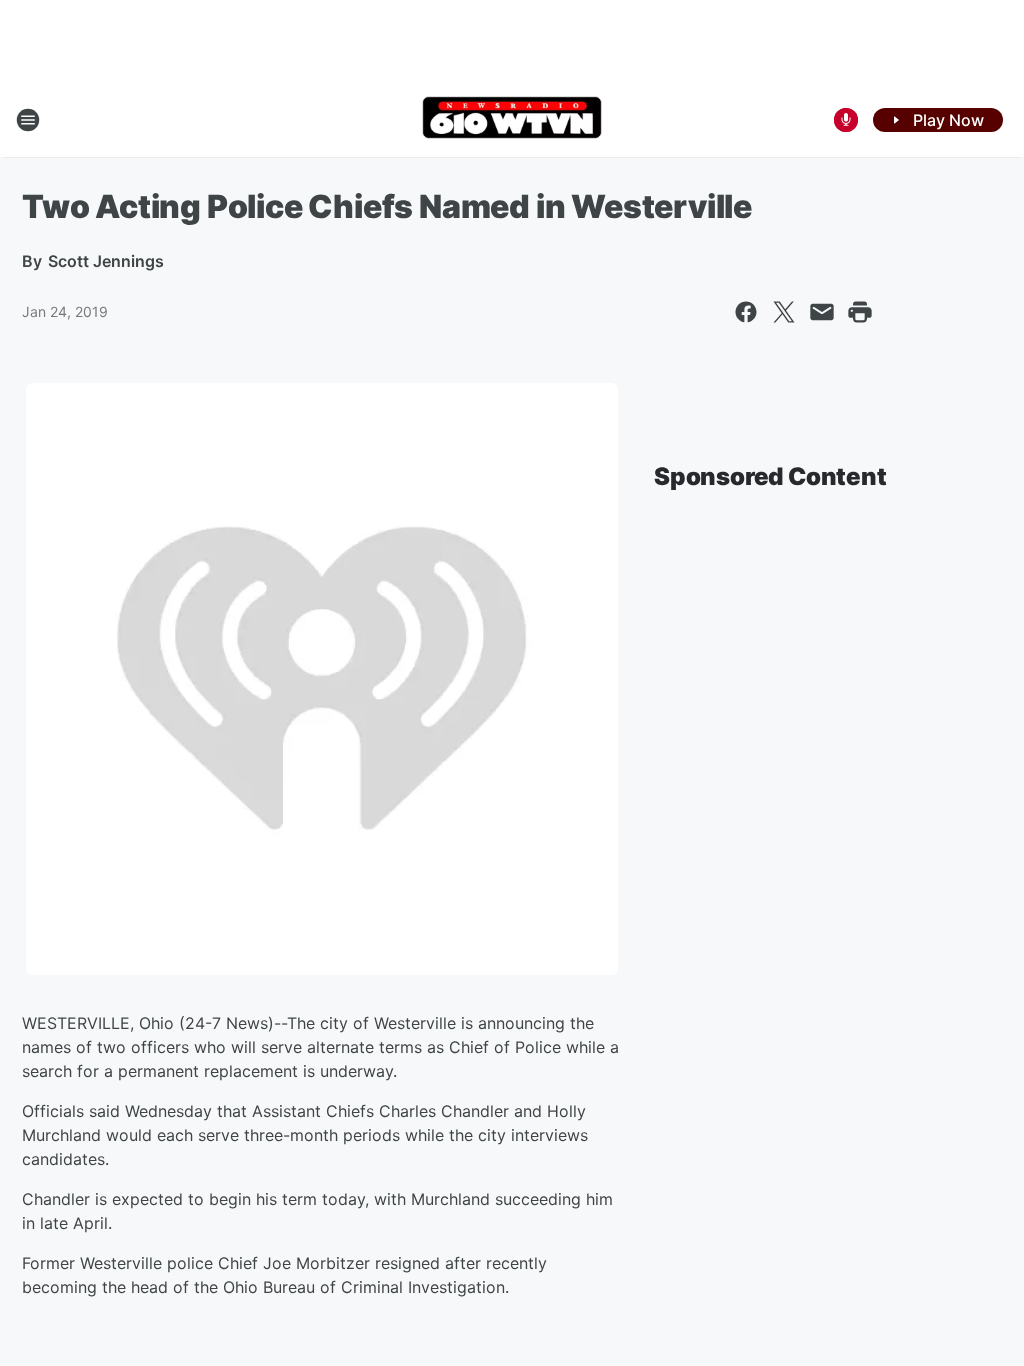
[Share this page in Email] (822, 312)
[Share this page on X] (784, 312)
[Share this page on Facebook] (746, 312)
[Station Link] (512, 119)
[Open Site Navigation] (28, 120)
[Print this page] (860, 312)
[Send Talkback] (846, 120)
